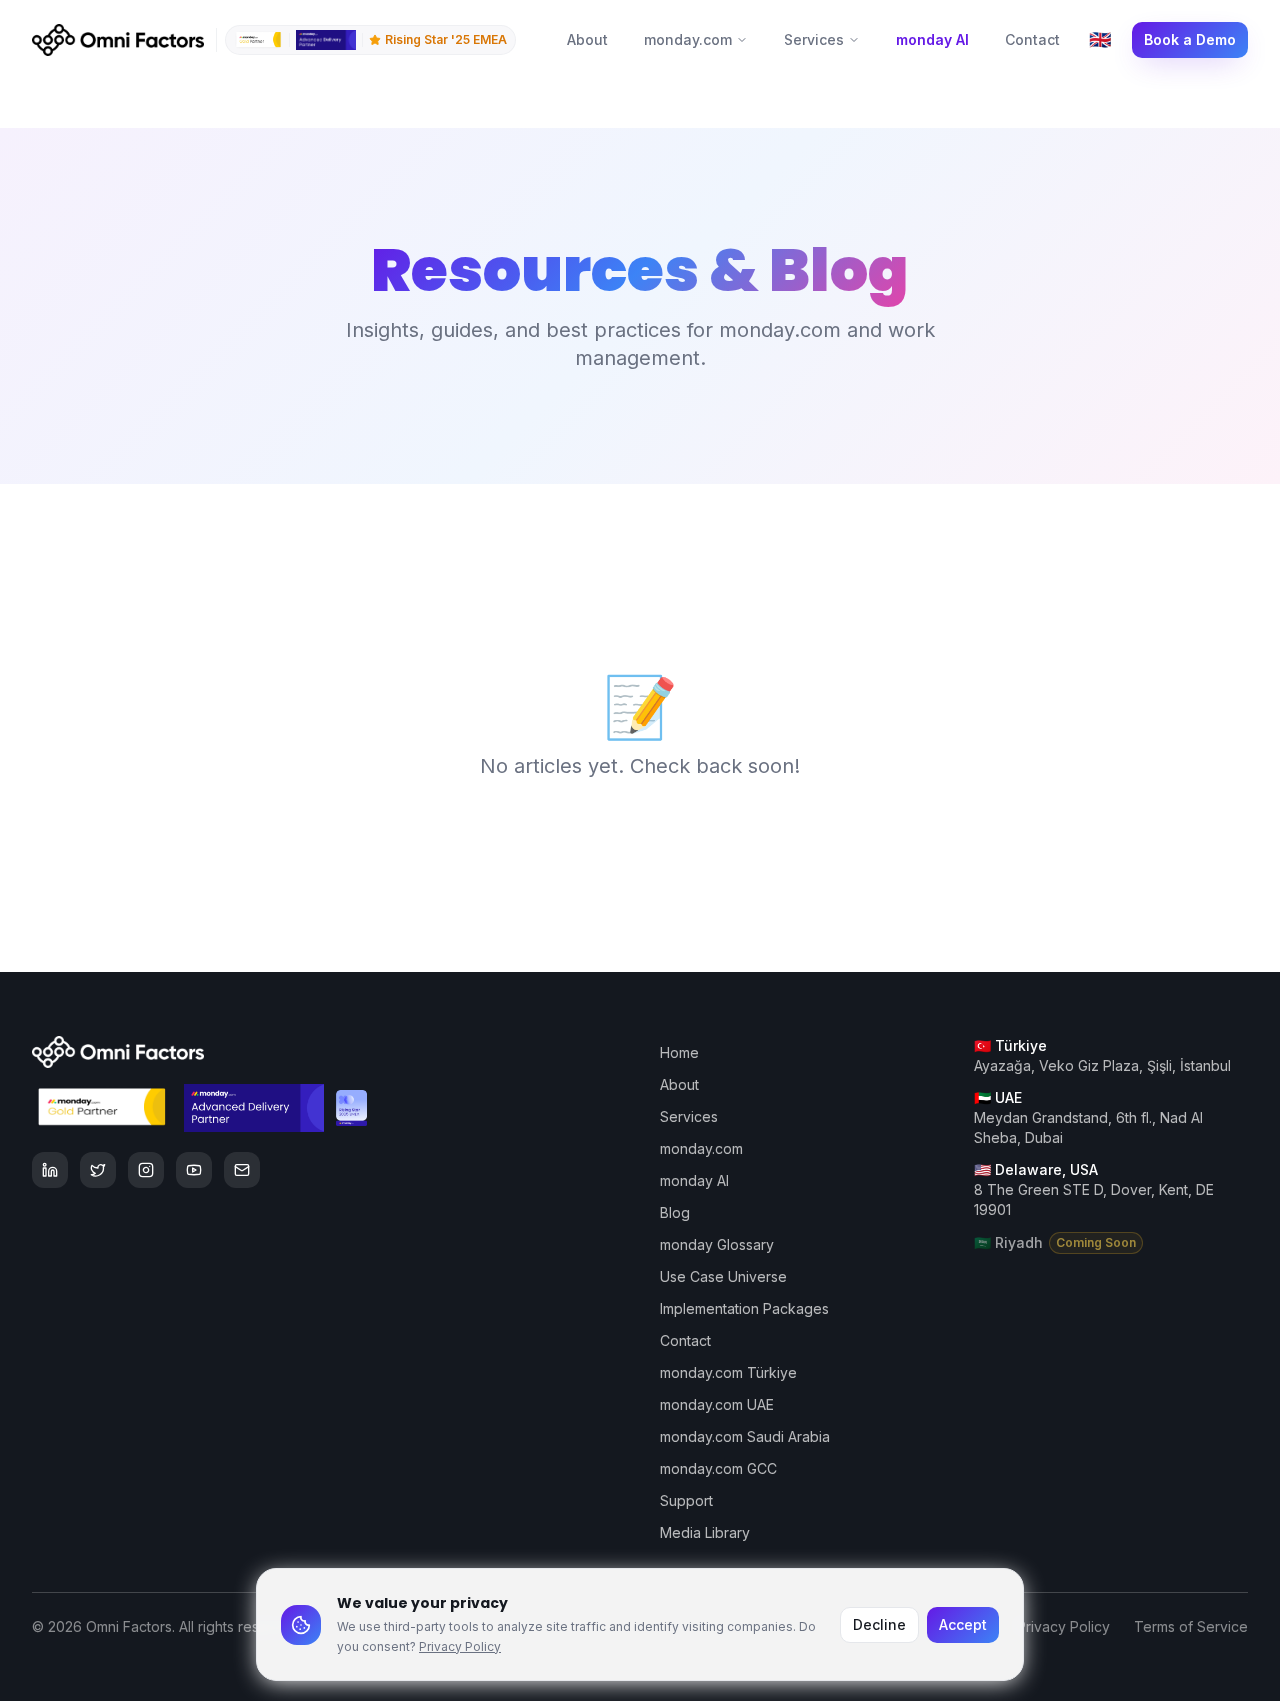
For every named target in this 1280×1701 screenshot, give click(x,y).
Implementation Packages (744, 1308)
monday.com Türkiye (728, 1372)
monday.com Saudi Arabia (745, 1436)
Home (679, 1052)
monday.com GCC (718, 1468)
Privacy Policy (460, 1646)
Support (686, 1500)
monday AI (932, 39)
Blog (675, 1212)
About (587, 39)
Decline (879, 1624)
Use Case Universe (723, 1276)
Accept (963, 1624)
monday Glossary (717, 1244)
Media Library (705, 1532)
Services (814, 39)
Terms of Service (1191, 1626)
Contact (1032, 39)
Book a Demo (1190, 39)
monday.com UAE (717, 1404)
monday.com (688, 39)
